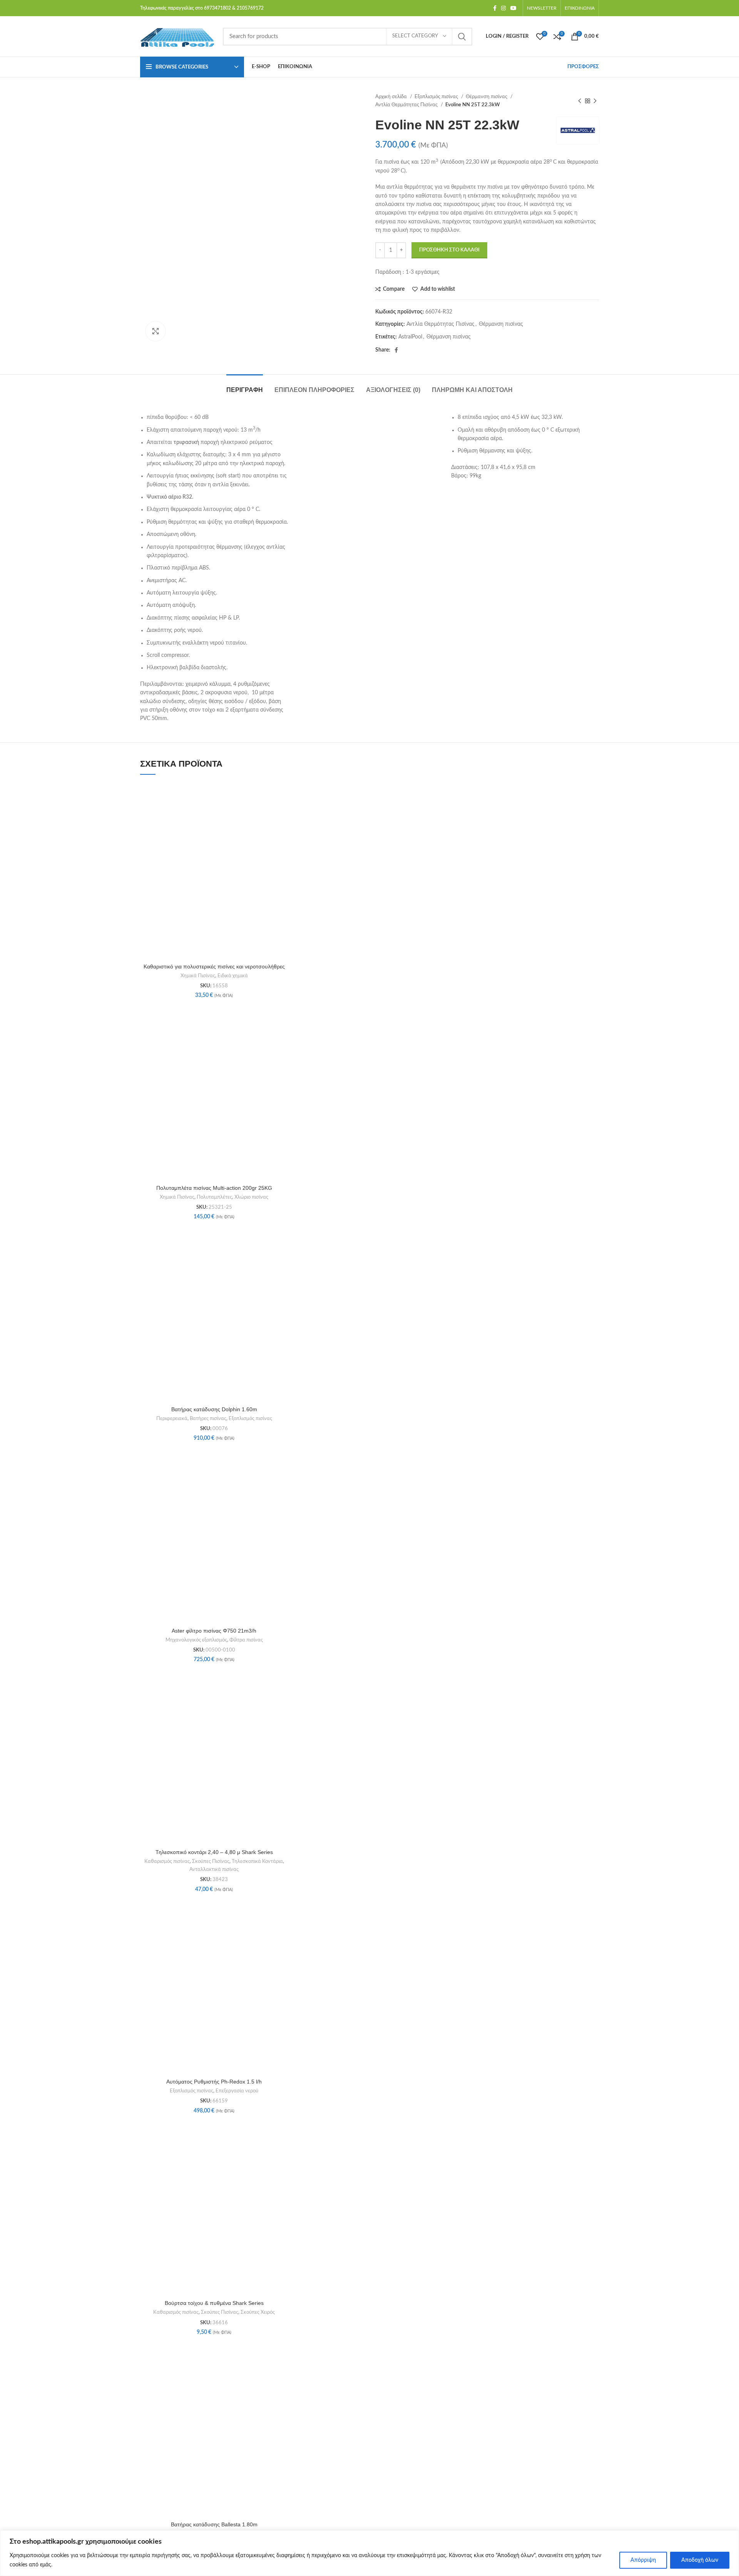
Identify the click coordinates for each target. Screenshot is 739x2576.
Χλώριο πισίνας (251, 1197)
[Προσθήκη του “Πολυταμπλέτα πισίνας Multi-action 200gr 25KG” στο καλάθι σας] (286, 1033)
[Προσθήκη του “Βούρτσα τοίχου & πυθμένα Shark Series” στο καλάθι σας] (286, 2148)
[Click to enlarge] (155, 331)
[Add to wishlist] (286, 794)
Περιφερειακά (172, 1419)
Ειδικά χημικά (233, 976)
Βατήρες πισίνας (208, 1419)
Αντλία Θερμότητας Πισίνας (407, 105)
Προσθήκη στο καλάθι (449, 250)
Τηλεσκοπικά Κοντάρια (257, 1861)
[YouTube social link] (513, 8)
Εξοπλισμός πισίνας (437, 97)
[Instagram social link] (503, 8)
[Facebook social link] (495, 8)
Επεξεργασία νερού (237, 2091)
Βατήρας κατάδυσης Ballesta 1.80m (214, 2524)
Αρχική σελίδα (392, 97)
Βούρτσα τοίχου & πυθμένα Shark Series (214, 2303)
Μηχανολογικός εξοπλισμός (196, 1640)
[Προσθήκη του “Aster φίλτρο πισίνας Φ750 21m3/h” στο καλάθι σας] (286, 1476)
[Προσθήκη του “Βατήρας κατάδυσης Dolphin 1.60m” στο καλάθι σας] (286, 1254)
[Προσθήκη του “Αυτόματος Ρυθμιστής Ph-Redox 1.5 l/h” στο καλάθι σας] (286, 1927)
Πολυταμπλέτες (214, 1197)
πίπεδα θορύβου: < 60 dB (178, 417)
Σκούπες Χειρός (258, 2312)
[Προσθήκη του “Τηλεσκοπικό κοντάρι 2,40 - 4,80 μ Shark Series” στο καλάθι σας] (286, 1697)
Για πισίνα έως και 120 (403, 162)
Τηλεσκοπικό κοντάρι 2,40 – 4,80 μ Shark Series (214, 1852)
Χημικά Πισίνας (198, 976)
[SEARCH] (462, 37)
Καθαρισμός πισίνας (167, 1861)
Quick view (286, 829)
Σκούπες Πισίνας (211, 1861)
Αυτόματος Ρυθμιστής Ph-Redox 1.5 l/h (214, 2082)
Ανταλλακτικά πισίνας (214, 1869)
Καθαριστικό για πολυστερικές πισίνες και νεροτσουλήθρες (214, 966)
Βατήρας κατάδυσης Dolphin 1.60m (214, 1409)
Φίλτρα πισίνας (246, 1640)
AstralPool (410, 337)
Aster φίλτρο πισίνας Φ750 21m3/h (214, 1631)
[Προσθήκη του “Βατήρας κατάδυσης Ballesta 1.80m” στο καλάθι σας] (286, 2369)
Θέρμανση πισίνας (487, 97)
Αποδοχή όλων (700, 2560)
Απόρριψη (643, 2560)
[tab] (245, 386)
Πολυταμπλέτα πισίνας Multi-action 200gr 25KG (214, 1188)
